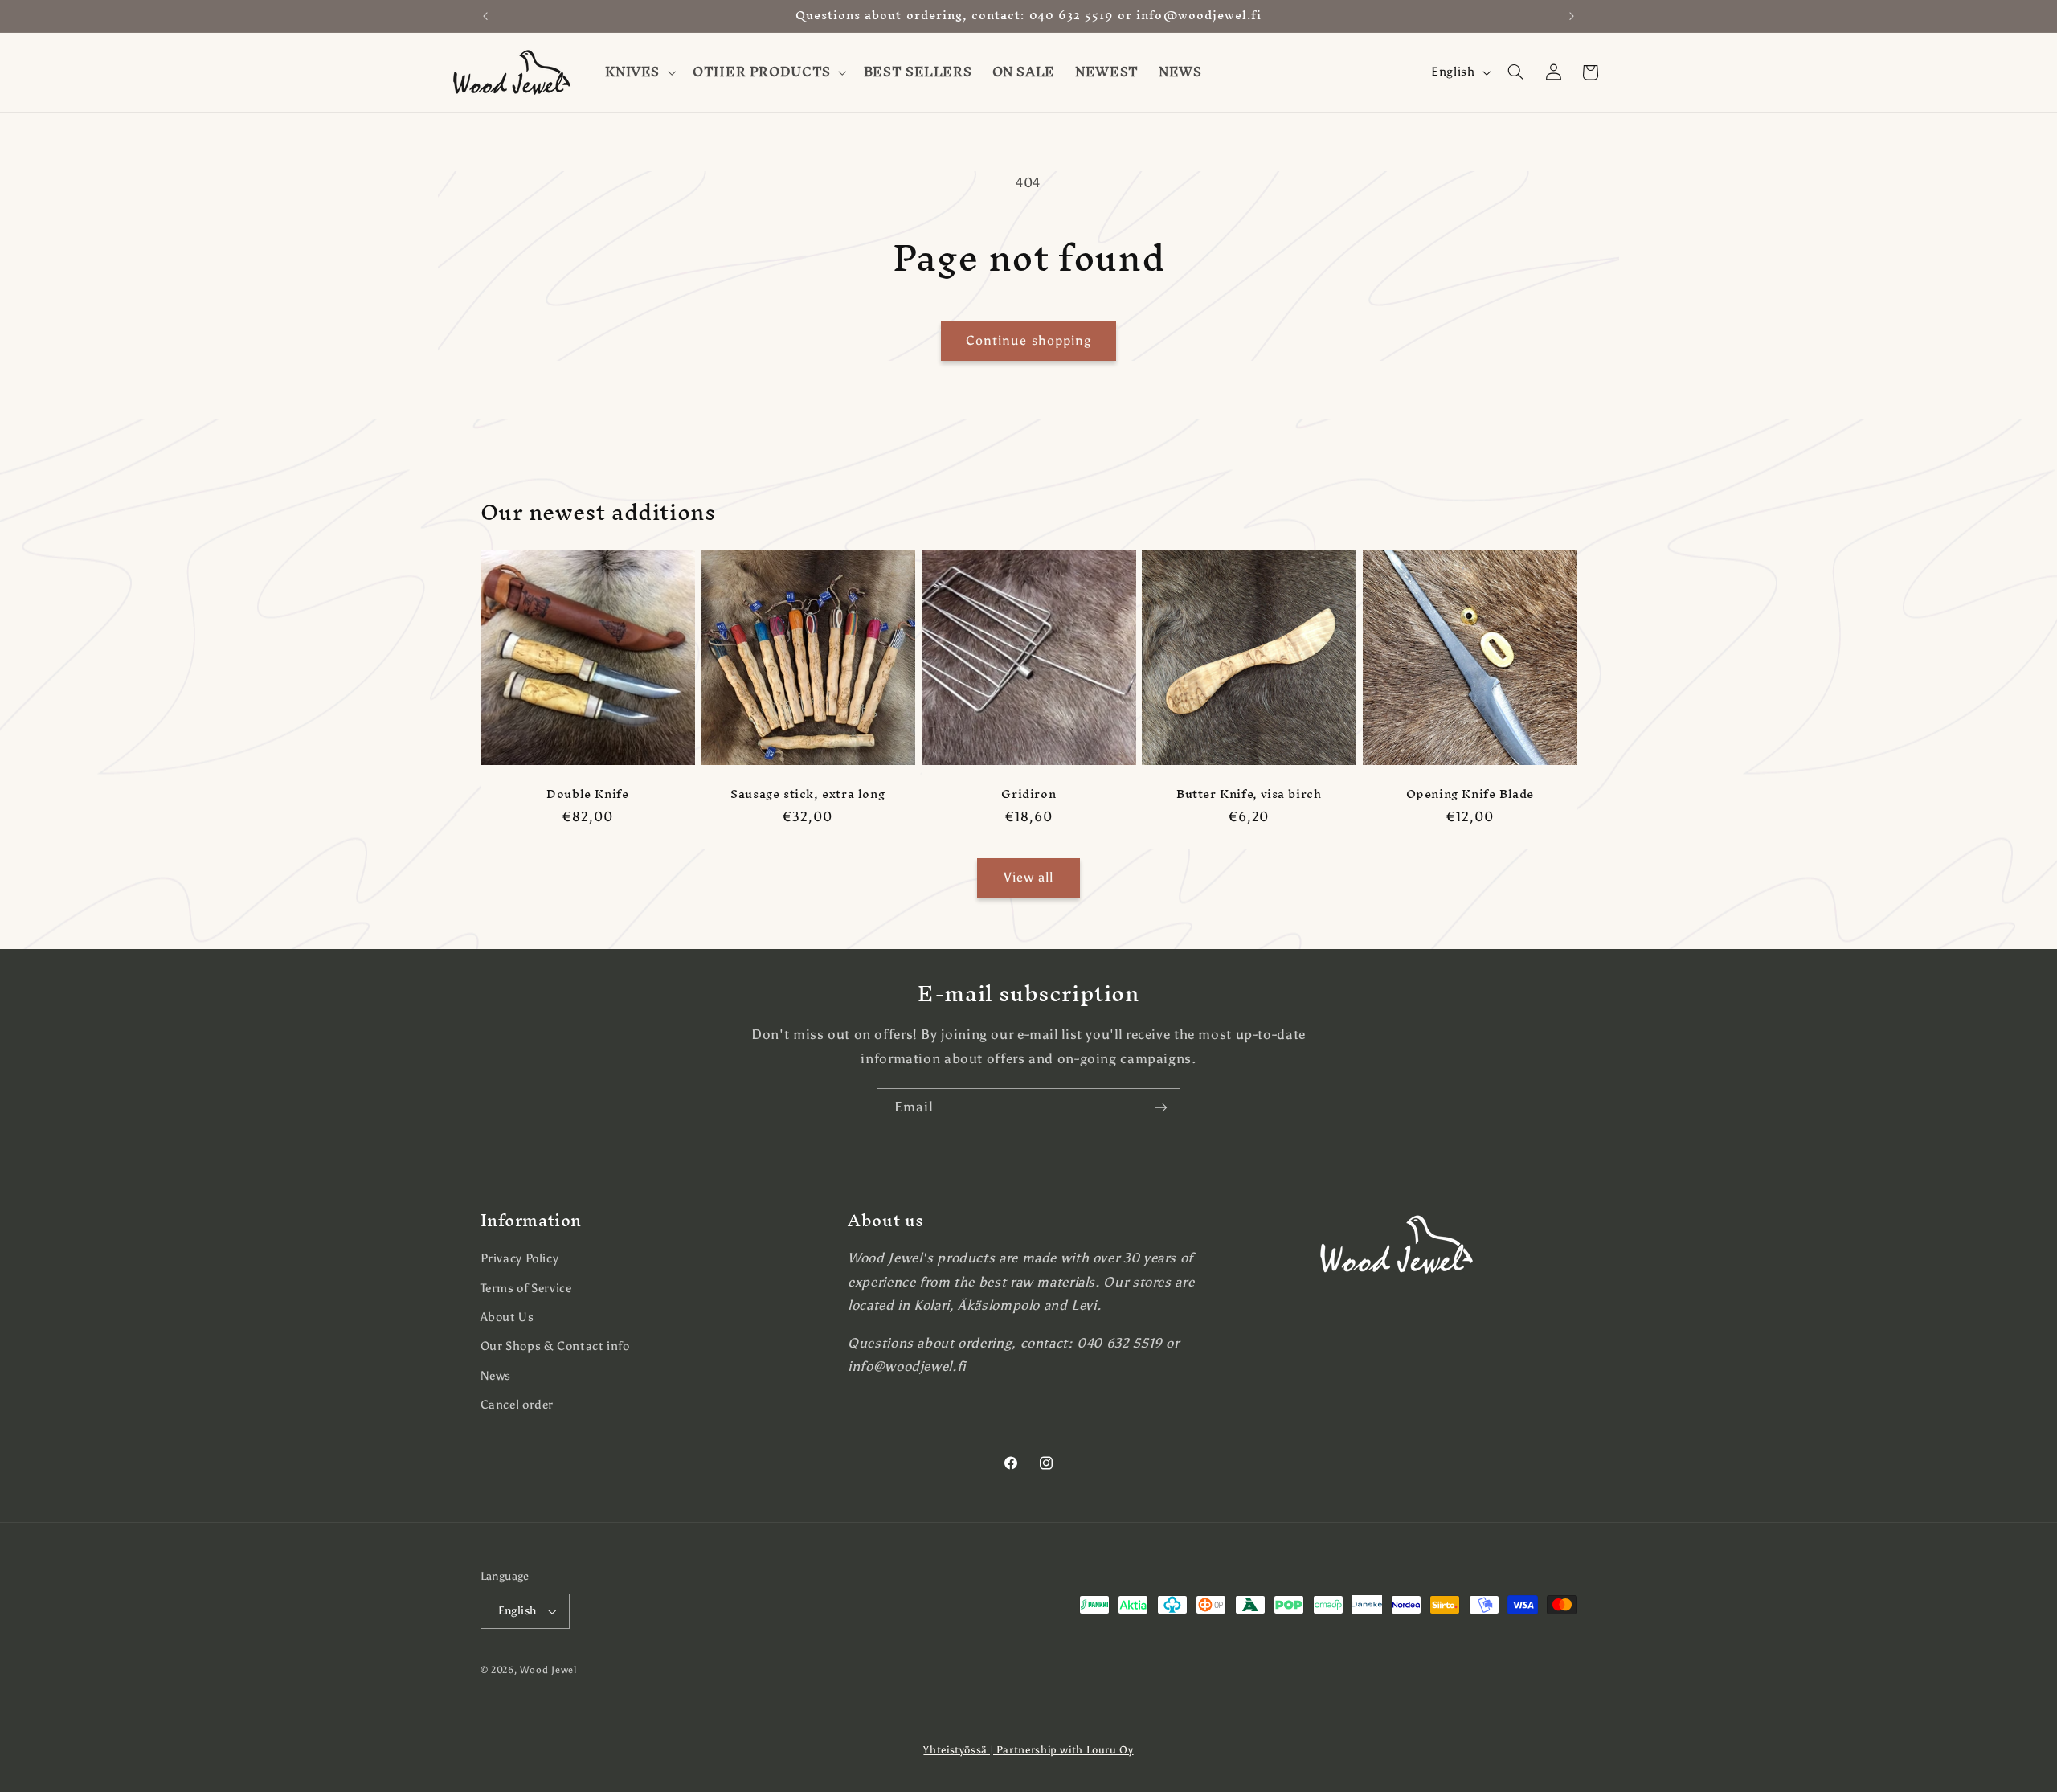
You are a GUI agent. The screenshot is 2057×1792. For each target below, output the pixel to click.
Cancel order (517, 1405)
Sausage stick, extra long (808, 794)
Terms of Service (526, 1288)
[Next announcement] (1572, 16)
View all (1028, 877)
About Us (507, 1317)
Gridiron (1028, 794)
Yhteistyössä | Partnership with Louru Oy (1028, 1750)
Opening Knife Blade (1469, 794)
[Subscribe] (1161, 1108)
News (496, 1376)
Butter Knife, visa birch (1249, 794)
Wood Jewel (548, 1670)
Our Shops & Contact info (555, 1346)
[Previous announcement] (485, 16)
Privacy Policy (520, 1258)
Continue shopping (1028, 340)
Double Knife (587, 794)
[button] (639, 72)
